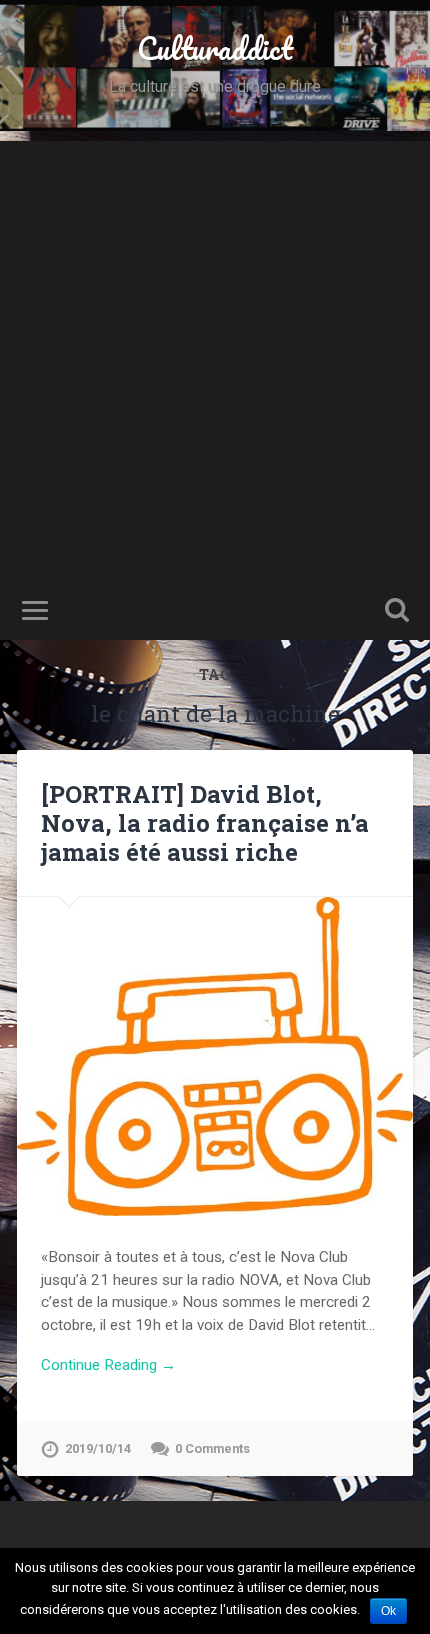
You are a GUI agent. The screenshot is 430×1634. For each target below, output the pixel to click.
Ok (388, 1611)
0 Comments (212, 1448)
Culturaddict (215, 48)
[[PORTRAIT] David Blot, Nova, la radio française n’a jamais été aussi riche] (215, 1056)
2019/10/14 (98, 1448)
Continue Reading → (108, 1365)
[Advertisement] (215, 356)
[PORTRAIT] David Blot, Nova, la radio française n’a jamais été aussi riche (205, 823)
